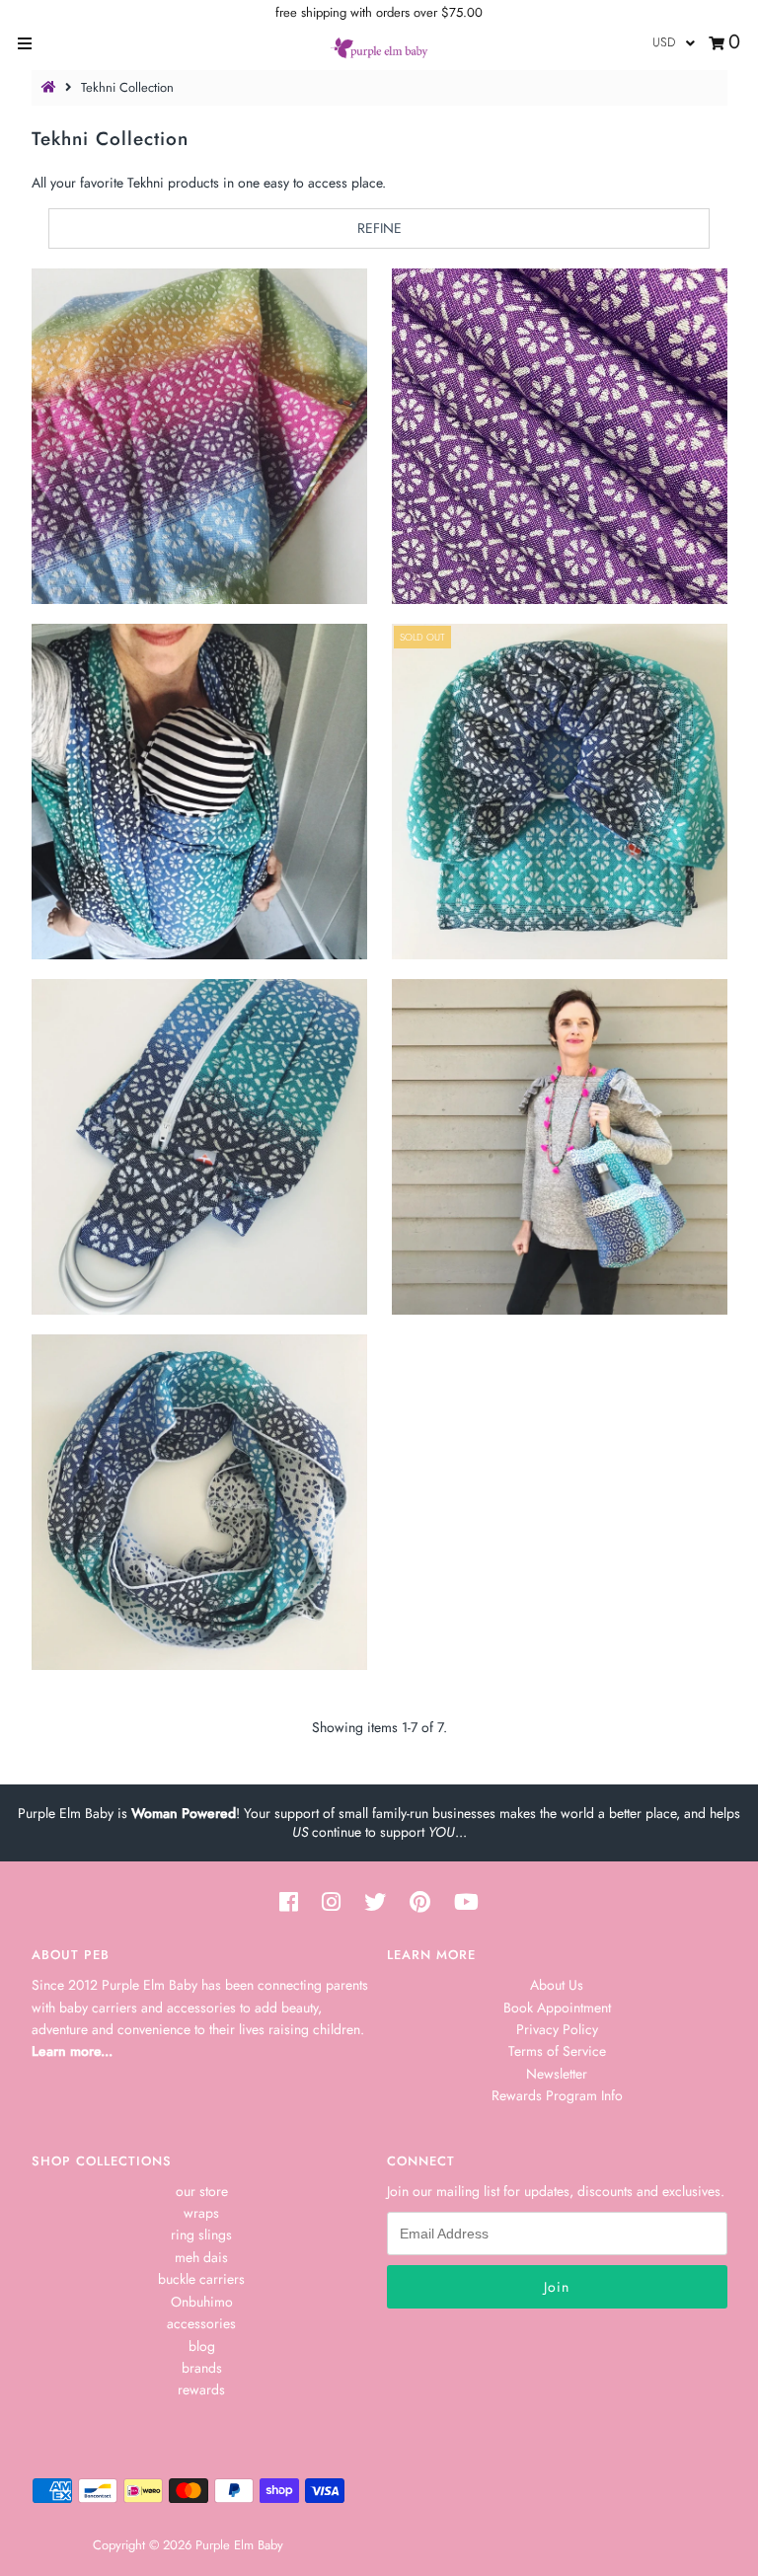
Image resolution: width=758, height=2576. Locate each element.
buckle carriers (201, 2279)
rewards (201, 2389)
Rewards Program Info (557, 2095)
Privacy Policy (557, 2029)
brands (202, 2368)
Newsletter (557, 2074)
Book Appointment (557, 2008)
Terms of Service (557, 2051)
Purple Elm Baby (239, 2545)
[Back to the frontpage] (51, 87)
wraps (201, 2213)
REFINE (379, 228)
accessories (201, 2323)
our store (202, 2191)
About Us (557, 1985)
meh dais (201, 2257)
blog (202, 2346)
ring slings (201, 2235)
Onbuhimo (202, 2302)
